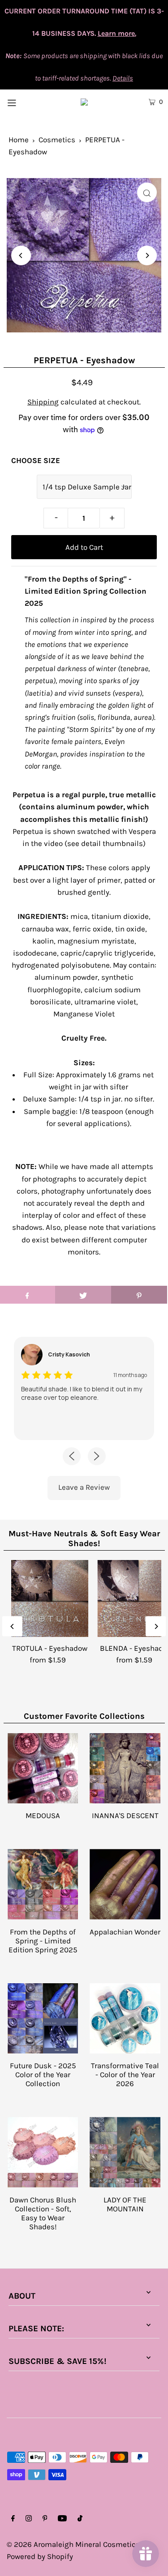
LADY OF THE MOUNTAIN (125, 2204)
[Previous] (21, 255)
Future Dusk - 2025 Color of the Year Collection (43, 2074)
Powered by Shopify (40, 2556)
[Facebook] (13, 2519)
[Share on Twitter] (83, 1295)
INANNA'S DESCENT (125, 1815)
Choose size (36, 460)
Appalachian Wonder (125, 1932)
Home (19, 140)
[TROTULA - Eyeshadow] (50, 1599)
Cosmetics (57, 140)
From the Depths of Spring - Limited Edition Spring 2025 (43, 1941)
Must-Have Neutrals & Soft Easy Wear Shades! (84, 1539)
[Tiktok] (80, 2519)
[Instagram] (29, 2519)
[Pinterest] (45, 2519)
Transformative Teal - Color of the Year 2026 (125, 2074)
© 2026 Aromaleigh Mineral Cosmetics (73, 2544)
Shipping (43, 402)
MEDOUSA (43, 1815)
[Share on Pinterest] (139, 1295)
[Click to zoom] (147, 192)
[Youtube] (62, 2519)
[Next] (147, 255)
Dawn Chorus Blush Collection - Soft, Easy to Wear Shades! (43, 2213)
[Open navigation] (22, 102)
